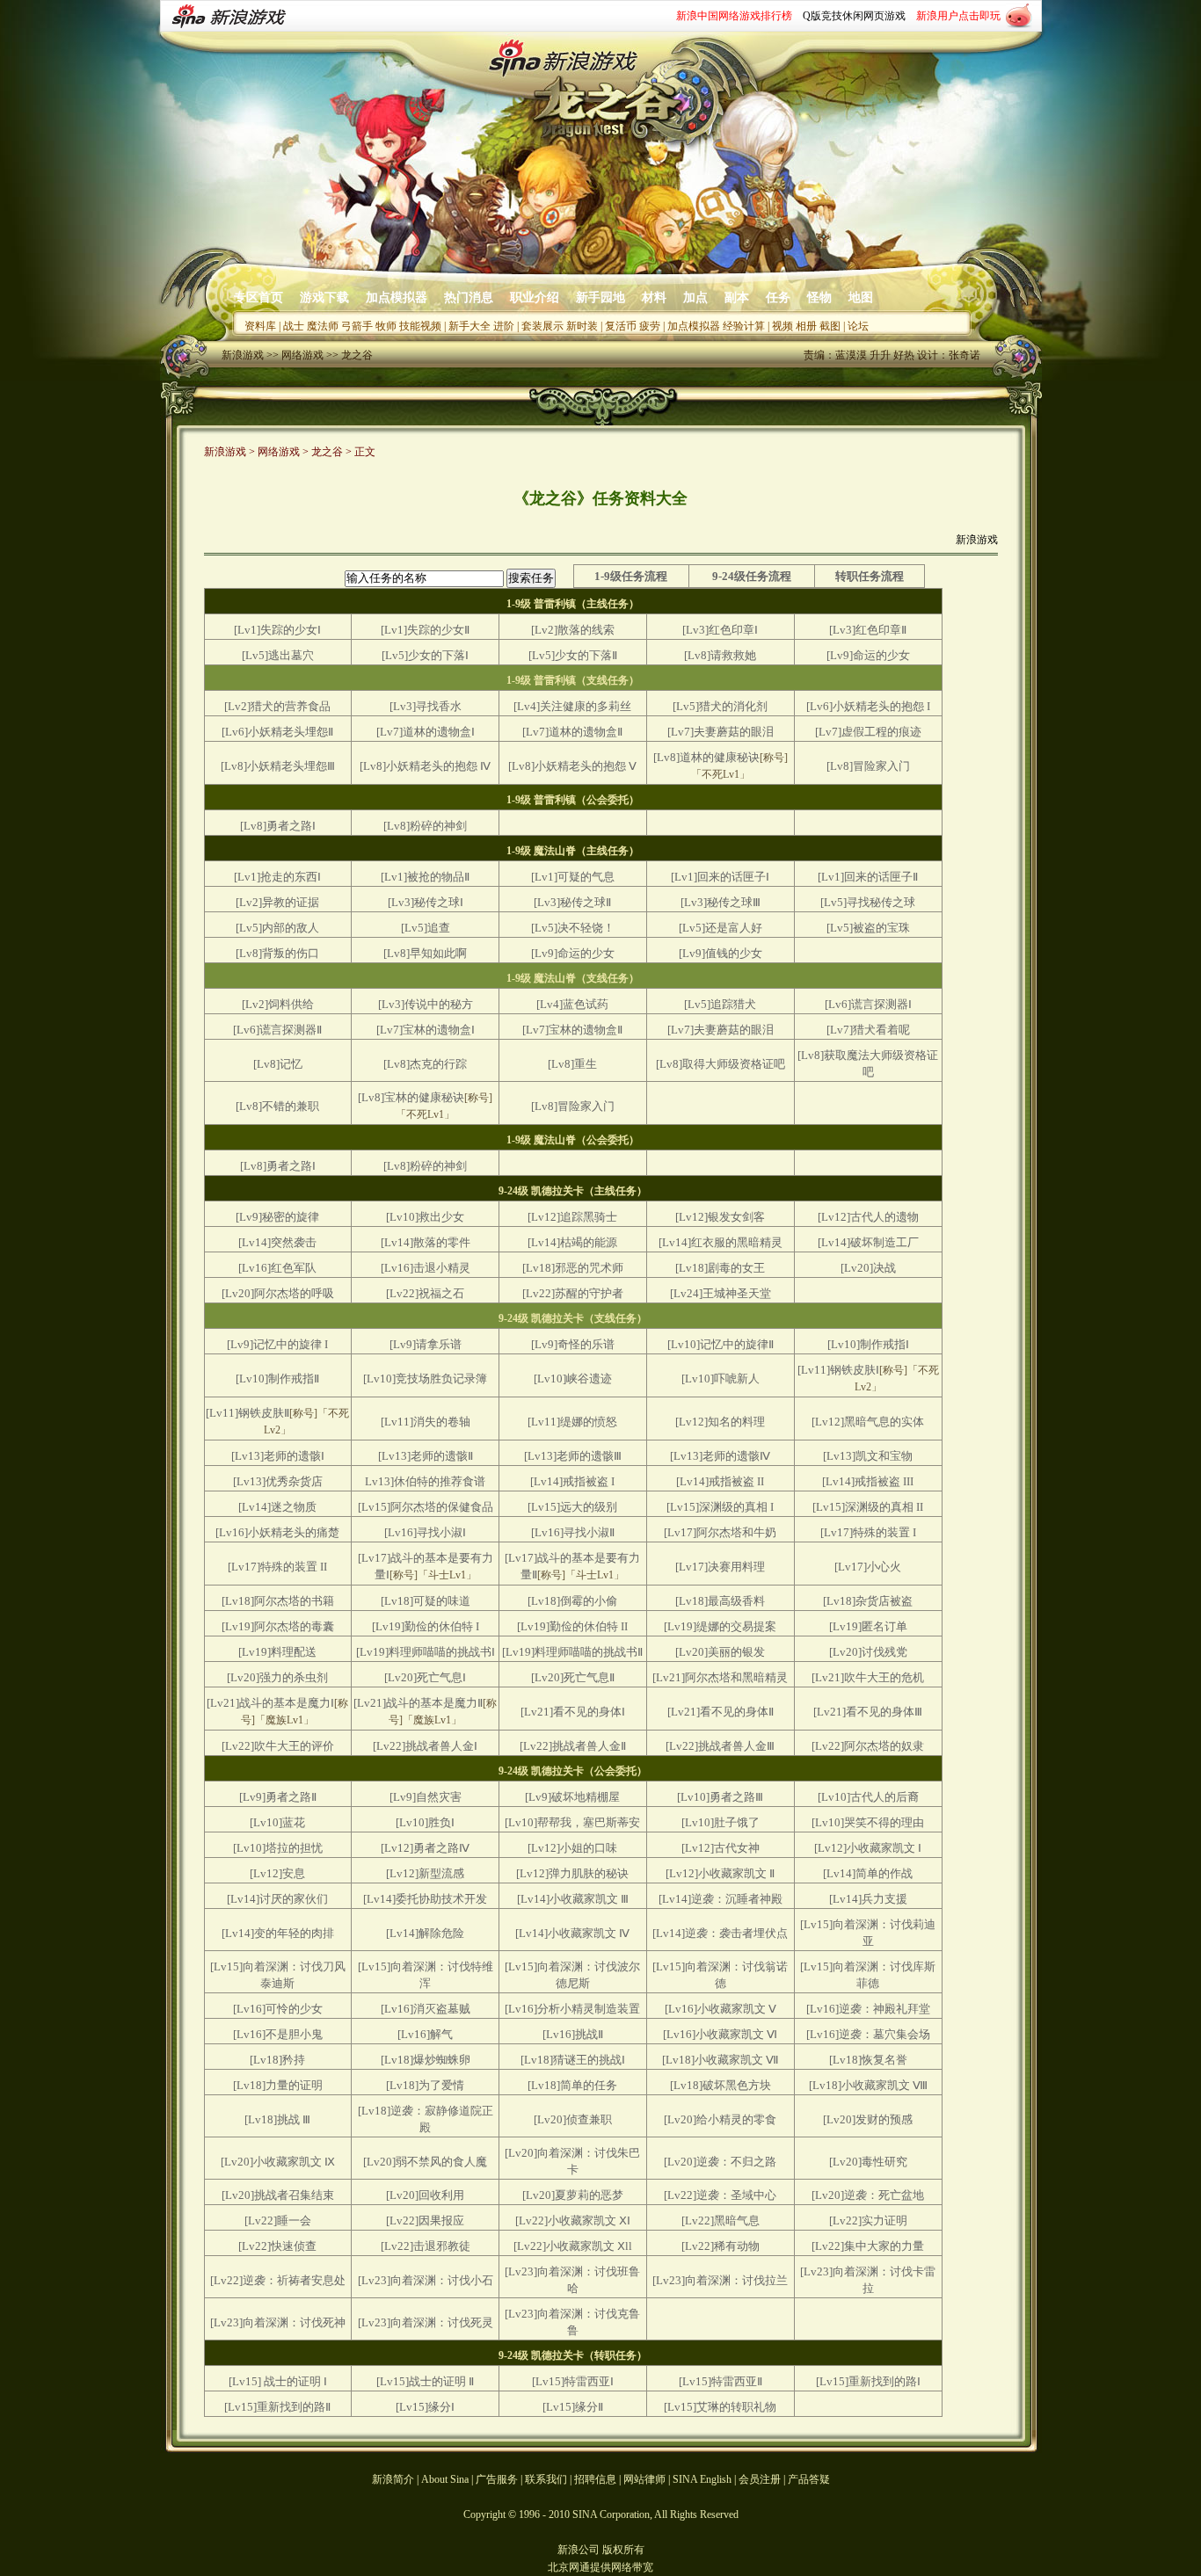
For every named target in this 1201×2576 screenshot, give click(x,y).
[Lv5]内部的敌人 (277, 928)
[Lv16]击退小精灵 (426, 1268)
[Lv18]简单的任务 (572, 2085)
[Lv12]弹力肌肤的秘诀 (572, 1873)
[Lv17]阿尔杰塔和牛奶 (720, 1532)
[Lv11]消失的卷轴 (426, 1422)
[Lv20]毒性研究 (868, 2162)
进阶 (504, 326)
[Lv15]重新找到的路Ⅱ (277, 2407)
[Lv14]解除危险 (425, 1933)
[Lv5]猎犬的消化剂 (720, 706)
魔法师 (323, 326)
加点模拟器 (397, 298)
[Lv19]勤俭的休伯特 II (572, 1626)
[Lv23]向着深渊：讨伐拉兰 (720, 2280)
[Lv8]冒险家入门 (868, 766)
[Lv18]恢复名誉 (868, 2060)
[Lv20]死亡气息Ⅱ (573, 1677)
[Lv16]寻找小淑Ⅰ (425, 1532)
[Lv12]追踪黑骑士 (572, 1217)
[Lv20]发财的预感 (868, 2119)
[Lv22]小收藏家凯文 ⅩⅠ (573, 2220)
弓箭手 (357, 326)
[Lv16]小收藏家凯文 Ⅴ (721, 2009)
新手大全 (469, 326)
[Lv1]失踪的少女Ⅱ (425, 630)
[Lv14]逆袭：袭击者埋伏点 (720, 1933)
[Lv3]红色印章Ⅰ (720, 630)
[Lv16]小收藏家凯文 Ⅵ (720, 2034)
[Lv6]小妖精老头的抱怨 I (868, 706)
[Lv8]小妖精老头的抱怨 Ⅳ (425, 766)
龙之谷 (357, 355)
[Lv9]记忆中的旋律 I (277, 1344)
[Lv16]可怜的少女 (278, 2009)
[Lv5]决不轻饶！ (573, 928)
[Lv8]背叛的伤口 (277, 953)
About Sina (445, 2479)
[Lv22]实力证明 (868, 2220)
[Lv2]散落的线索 (573, 630)
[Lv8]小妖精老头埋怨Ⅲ (278, 766)
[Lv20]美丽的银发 (720, 1652)
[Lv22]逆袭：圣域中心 (720, 2195)
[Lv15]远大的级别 (572, 1507)
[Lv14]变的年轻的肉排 (278, 1933)
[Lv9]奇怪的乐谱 (573, 1344)
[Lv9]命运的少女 (868, 655)
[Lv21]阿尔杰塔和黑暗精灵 (720, 1677)
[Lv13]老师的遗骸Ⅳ (720, 1456)
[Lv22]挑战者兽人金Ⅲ (720, 1746)
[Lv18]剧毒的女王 (720, 1268)
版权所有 (623, 2550)
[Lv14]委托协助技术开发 (425, 1899)
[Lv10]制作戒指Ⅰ (868, 1344)
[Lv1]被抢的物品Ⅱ (425, 877)
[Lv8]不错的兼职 (277, 1106)
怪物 (819, 298)
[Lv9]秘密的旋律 (277, 1217)
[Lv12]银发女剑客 (720, 1217)
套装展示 (542, 326)
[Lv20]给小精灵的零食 (720, 2119)
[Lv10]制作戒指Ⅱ (277, 1379)
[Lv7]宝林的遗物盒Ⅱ (572, 1030)
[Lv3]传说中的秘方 (426, 1004)
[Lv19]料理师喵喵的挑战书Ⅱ (572, 1652)
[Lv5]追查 (426, 928)
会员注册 (760, 2479)
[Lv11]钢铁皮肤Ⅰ (838, 1370)
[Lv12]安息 (277, 1873)
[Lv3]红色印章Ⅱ (868, 630)
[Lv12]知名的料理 (720, 1422)
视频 (782, 326)
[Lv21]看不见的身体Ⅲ (868, 1712)
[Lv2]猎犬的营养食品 (277, 706)
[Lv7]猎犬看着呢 (868, 1030)
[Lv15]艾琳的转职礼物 (720, 2407)
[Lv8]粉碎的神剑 (425, 826)
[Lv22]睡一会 (278, 2220)
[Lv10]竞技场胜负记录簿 (425, 1379)
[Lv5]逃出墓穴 (278, 655)
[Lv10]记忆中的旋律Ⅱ (721, 1344)
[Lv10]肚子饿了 (721, 1822)
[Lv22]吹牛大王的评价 (278, 1746)
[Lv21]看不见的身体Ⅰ (573, 1712)
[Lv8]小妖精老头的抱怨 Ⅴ (572, 766)
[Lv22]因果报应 (425, 2220)
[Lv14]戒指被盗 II (720, 1481)
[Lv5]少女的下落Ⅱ (573, 655)
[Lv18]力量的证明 (278, 2085)
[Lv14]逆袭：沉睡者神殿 (721, 1899)
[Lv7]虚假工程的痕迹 (868, 732)
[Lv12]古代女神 (721, 1848)
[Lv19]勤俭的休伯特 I (426, 1626)
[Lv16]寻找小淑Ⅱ (573, 1532)
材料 (654, 298)
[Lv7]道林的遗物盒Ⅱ (572, 732)
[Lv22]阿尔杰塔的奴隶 (868, 1746)
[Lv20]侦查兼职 (573, 2119)
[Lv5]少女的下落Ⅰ (425, 655)
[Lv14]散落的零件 (426, 1242)
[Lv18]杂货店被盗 (868, 1601)
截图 (830, 326)
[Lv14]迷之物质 (277, 1507)
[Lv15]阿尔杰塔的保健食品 (426, 1507)
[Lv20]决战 (868, 1268)
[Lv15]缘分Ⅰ (425, 2407)
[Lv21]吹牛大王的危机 (868, 1677)
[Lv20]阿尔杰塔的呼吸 (278, 1293)
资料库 (260, 326)
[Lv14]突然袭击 (277, 1242)
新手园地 (600, 298)
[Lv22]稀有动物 (721, 2246)
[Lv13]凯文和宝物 (868, 1456)
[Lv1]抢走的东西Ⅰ (277, 877)
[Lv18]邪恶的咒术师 (573, 1268)
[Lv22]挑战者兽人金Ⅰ (425, 1746)
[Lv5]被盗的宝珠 (868, 928)
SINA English (702, 2479)
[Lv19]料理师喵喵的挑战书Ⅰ (426, 1652)
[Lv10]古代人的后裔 (868, 1797)
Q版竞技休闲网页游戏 (854, 16)
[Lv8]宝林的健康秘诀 (411, 1097)
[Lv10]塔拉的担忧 (278, 1848)
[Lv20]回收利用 (425, 2195)
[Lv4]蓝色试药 (572, 1004)
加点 (695, 298)
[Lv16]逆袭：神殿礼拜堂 (868, 2009)
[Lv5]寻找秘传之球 (868, 902)
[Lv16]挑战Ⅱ (573, 2034)
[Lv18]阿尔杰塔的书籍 (278, 1601)
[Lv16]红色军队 (277, 1268)
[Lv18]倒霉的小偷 (572, 1601)
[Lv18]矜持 (277, 2060)
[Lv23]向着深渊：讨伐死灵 (426, 2322)
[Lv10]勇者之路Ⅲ (720, 1797)
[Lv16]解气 (425, 2034)
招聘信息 (595, 2479)
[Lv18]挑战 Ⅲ (277, 2119)
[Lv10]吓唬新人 (721, 1379)
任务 (778, 298)
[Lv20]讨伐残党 (868, 1652)
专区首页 (258, 298)
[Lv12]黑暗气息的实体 (868, 1422)
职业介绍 (535, 298)
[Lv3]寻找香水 (426, 706)
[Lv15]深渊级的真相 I (720, 1507)
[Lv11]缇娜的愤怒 (572, 1422)
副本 (737, 298)
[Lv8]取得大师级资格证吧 (721, 1064)
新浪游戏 (243, 355)
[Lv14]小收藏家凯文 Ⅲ (573, 1899)
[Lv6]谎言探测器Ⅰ (868, 1004)
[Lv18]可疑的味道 (426, 1601)
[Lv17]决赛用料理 (720, 1567)
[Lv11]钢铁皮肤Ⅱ (247, 1413)
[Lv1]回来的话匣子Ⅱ (868, 877)
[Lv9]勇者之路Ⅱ (278, 1797)
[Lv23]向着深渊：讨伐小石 (426, 2280)
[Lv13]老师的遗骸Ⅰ (278, 1456)
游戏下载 (324, 298)
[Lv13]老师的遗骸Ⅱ (426, 1456)
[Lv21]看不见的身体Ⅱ (721, 1712)
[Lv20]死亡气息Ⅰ (425, 1677)
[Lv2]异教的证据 (277, 902)
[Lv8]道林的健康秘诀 (706, 757)
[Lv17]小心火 (868, 1567)
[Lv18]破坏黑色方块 (721, 2085)
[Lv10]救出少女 (425, 1217)
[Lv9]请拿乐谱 (426, 1344)
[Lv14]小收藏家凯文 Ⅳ (572, 1933)
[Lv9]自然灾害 (426, 1797)
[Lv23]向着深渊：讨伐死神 (278, 2322)
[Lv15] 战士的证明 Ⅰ (278, 2381)
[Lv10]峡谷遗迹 (573, 1379)
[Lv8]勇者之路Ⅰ (278, 826)
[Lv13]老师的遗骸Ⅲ (573, 1456)
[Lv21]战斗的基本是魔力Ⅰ (270, 1703)
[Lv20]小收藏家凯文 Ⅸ (278, 2162)
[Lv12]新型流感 (425, 1873)
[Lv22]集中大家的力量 (868, 2246)
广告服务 (497, 2479)
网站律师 (644, 2479)
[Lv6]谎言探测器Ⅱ (277, 1030)
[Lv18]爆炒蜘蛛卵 (426, 2060)
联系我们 (546, 2479)
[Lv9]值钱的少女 (721, 953)
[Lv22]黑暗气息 (721, 2220)
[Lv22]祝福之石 (425, 1293)
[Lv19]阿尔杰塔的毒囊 (278, 1626)
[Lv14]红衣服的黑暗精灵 (721, 1242)
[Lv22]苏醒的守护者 (573, 1293)
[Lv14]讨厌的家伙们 (277, 1899)
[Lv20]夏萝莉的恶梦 (573, 2195)
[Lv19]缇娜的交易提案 (720, 1626)
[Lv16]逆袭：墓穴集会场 (868, 2034)
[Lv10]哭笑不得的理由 (868, 1822)
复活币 (621, 326)
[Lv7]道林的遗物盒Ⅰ (426, 732)
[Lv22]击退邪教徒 (426, 2246)
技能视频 (420, 326)
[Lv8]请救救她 (720, 655)
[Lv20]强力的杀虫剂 (277, 1677)
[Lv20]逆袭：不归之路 (720, 2162)
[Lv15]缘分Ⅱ (573, 2407)
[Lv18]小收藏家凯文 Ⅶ (721, 2060)
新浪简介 (393, 2479)
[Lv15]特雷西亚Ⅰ (573, 2381)
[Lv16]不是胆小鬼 (278, 2034)
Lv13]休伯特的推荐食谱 (425, 1481)
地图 (861, 298)
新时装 (582, 326)
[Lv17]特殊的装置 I (868, 1532)
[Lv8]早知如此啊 (425, 953)
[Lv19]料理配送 (277, 1652)
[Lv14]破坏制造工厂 (868, 1242)
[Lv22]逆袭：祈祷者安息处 (278, 2280)
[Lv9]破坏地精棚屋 (572, 1797)
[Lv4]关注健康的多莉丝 (572, 706)
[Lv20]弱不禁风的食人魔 (425, 2162)
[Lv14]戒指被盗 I (572, 1481)
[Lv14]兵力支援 (868, 1899)
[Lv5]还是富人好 (721, 928)
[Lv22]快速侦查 (277, 2246)
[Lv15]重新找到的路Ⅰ (868, 2381)
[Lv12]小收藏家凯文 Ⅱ (720, 1873)
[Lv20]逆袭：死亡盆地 (868, 2195)
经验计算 (744, 326)
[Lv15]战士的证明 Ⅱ (425, 2381)
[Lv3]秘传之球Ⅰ (426, 902)
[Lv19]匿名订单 (868, 1626)
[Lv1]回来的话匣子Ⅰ (720, 877)
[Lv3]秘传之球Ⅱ (572, 902)
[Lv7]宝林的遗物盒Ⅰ (426, 1030)
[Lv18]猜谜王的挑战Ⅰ (573, 2060)
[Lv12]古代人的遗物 (868, 1217)
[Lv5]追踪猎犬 (720, 1004)
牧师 (386, 326)
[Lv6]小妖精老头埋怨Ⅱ (277, 732)
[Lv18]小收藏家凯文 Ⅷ (868, 2085)
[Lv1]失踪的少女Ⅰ (277, 630)
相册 (806, 326)
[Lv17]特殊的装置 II (277, 1567)
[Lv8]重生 (572, 1064)
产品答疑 (809, 2479)
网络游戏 (302, 355)
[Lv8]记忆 (278, 1064)
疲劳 (650, 326)
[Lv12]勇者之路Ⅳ (425, 1848)
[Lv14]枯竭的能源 (572, 1242)
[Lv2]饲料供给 (278, 1004)
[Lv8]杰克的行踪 (425, 1064)
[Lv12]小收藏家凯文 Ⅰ (868, 1848)
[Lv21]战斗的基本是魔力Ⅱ (418, 1703)
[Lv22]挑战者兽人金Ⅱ (573, 1746)
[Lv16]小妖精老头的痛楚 (277, 1532)
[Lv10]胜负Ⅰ (425, 1822)
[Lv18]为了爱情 (425, 2085)
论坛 (858, 326)
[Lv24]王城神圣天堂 (721, 1293)
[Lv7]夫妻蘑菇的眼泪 (721, 732)
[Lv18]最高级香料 (720, 1601)
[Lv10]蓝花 (277, 1822)
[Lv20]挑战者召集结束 (278, 2195)
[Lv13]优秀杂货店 (278, 1481)
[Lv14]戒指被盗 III (868, 1481)
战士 (294, 326)
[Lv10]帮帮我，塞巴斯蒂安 (572, 1822)
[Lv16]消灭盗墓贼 (426, 2009)
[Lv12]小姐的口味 (572, 1848)
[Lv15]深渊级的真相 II (868, 1507)
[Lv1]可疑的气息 (573, 877)
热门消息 (469, 298)
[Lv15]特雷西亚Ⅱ (721, 2381)
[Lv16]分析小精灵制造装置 (572, 2009)
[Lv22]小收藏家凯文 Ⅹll (573, 2246)
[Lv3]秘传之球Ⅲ (721, 902)
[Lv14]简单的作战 (868, 1873)
